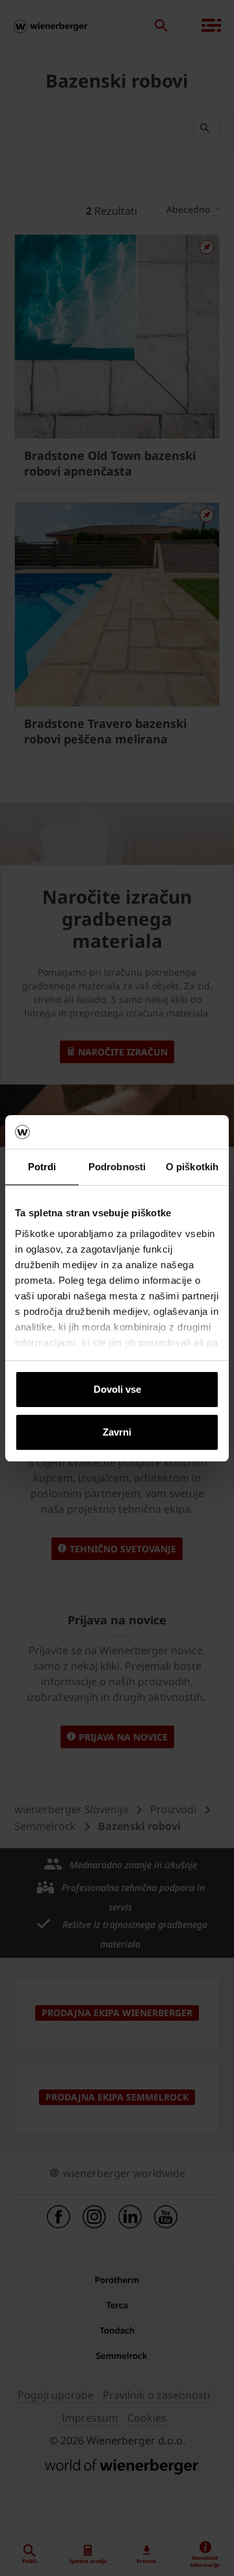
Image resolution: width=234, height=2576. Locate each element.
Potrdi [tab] (42, 1167)
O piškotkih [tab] (192, 1167)
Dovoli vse (117, 1389)
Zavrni (117, 1432)
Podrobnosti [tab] (117, 1167)
